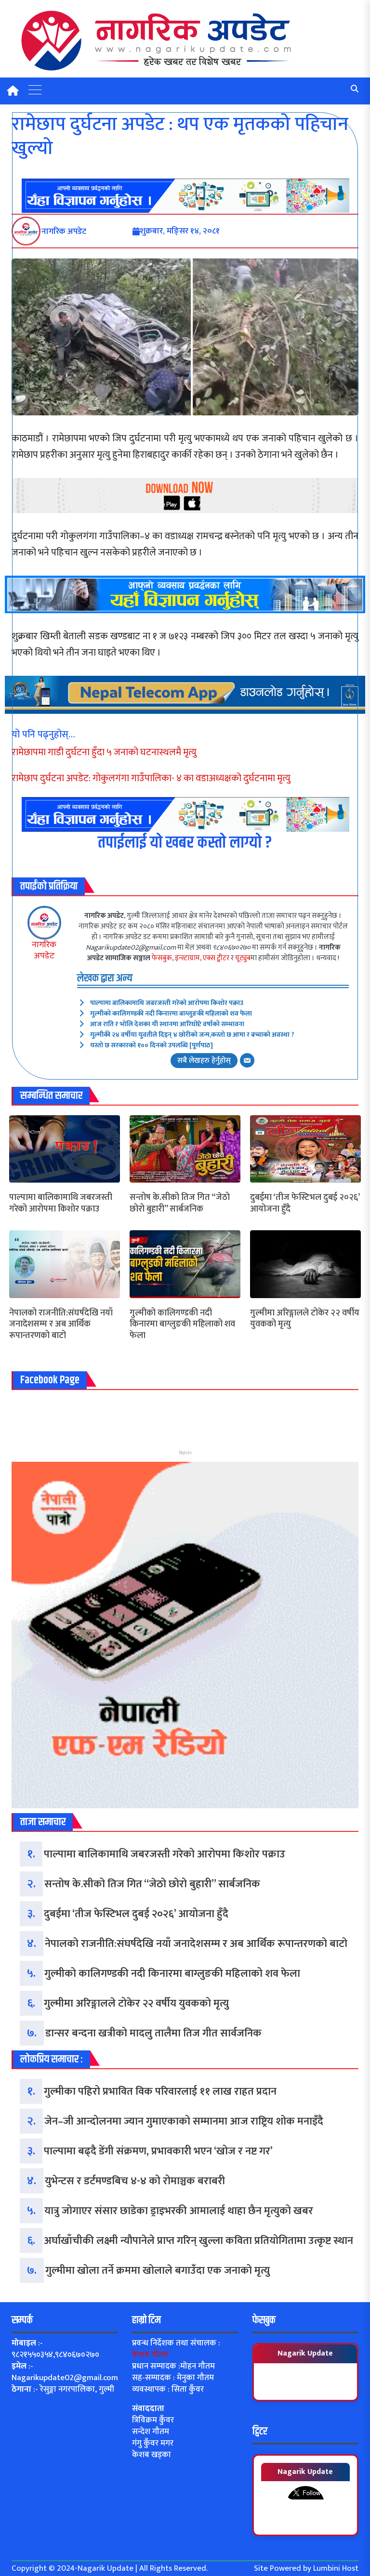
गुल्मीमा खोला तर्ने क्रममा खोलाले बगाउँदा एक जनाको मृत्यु (158, 2271)
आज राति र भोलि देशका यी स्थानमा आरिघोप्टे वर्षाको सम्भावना (167, 1024)
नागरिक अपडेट (44, 950)
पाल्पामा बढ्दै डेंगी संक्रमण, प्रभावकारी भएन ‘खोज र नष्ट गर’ (158, 2151)
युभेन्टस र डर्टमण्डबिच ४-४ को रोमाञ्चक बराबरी (135, 2181)
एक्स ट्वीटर (216, 958)
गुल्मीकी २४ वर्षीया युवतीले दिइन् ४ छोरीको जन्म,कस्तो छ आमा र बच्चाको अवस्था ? (192, 1035)
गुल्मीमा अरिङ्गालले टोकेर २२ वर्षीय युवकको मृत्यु (305, 1319)
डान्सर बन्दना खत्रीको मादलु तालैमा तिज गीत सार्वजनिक (153, 2033)
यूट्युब (243, 958)
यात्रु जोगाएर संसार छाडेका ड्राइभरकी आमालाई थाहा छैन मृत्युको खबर (179, 2211)
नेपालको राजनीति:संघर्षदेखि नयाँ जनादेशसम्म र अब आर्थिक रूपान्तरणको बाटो (61, 1325)
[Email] (247, 1060)
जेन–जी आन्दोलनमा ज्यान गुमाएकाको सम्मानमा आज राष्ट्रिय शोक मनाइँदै (184, 2121)
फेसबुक (162, 958)
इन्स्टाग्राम (187, 958)
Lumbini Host (336, 2568)
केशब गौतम (150, 2355)
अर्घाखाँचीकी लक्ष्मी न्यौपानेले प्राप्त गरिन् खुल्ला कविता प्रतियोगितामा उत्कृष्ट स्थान (198, 2241)
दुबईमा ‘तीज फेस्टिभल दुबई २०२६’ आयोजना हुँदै (305, 1204)
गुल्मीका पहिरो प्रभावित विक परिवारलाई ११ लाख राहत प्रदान (160, 2092)
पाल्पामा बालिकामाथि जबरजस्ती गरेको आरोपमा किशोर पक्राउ (167, 1003)
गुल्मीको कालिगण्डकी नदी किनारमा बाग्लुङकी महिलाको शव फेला (171, 1013)
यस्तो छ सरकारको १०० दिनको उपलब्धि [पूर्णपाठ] (152, 1045)
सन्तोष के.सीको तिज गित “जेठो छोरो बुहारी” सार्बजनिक (180, 1204)
